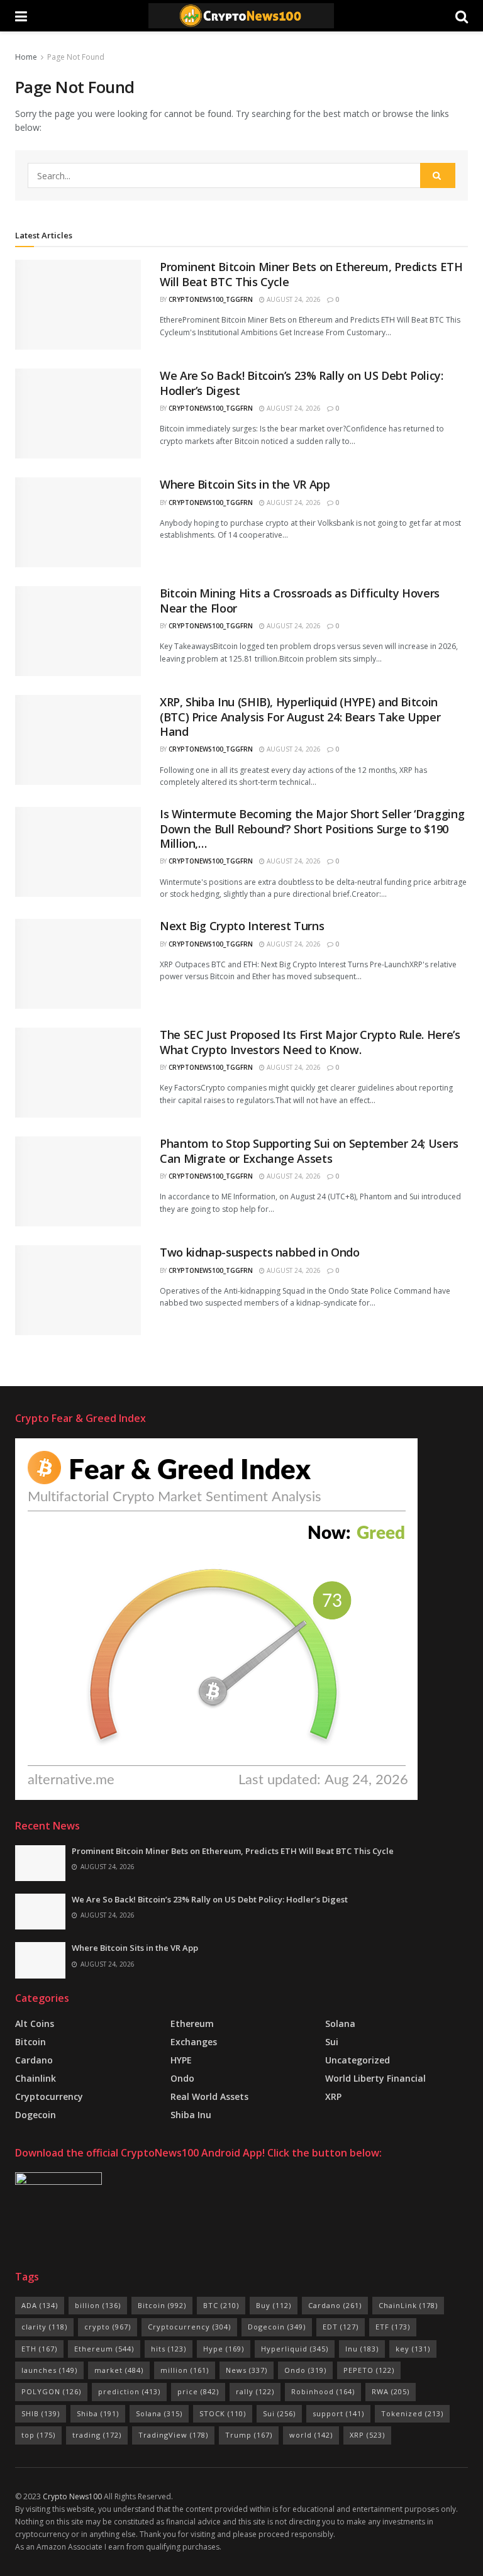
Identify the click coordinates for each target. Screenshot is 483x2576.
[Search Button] (438, 175)
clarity (44, 2327)
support (338, 2413)
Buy (274, 2305)
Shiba (98, 2413)
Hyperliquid (295, 2349)
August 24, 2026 (293, 299)
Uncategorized (358, 2060)
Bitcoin (31, 2042)
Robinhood (323, 2391)
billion (98, 2305)
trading (97, 2435)
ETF (393, 2327)
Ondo (182, 2078)
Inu (362, 2349)
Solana (340, 2024)
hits (169, 2349)
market (119, 2370)
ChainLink (408, 2305)
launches (49, 2370)
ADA (40, 2305)
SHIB (41, 2413)
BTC (221, 2305)
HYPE (181, 2060)
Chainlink (36, 2078)
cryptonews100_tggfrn (211, 299)
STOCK (223, 2413)
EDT (341, 2327)
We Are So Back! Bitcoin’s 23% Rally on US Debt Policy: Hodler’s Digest (302, 383)
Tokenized (412, 2413)
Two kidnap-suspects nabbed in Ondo (260, 1252)
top (38, 2435)
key (413, 2349)
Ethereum (192, 2024)
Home (26, 57)
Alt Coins (35, 2024)
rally (255, 2391)
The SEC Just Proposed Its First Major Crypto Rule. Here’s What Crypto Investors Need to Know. (310, 1042)
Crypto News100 (72, 2496)
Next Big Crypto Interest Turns (242, 926)
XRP (333, 2096)
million (185, 2370)
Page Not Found (76, 57)
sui (332, 2042)
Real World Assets (209, 2096)
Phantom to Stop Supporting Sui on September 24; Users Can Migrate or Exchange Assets (309, 1151)
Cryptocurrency (49, 2096)
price (198, 2391)
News (247, 2370)
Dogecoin (36, 2115)
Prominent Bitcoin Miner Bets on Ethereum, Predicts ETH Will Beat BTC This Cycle (311, 274)
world (311, 2435)
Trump (249, 2435)
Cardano (34, 2060)
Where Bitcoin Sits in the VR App (245, 484)
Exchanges (194, 2042)
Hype (224, 2349)
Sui (279, 2413)
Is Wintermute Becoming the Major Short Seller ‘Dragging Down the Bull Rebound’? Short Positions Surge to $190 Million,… (312, 829)
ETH (39, 2349)
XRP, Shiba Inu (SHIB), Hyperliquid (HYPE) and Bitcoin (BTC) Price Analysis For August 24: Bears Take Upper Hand (300, 717)
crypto (108, 2327)
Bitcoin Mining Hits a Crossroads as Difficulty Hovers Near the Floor (300, 600)
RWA (391, 2391)
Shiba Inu (191, 2115)
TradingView (173, 2435)
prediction (129, 2391)
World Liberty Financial (375, 2078)
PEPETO (369, 2370)
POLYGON (51, 2391)
